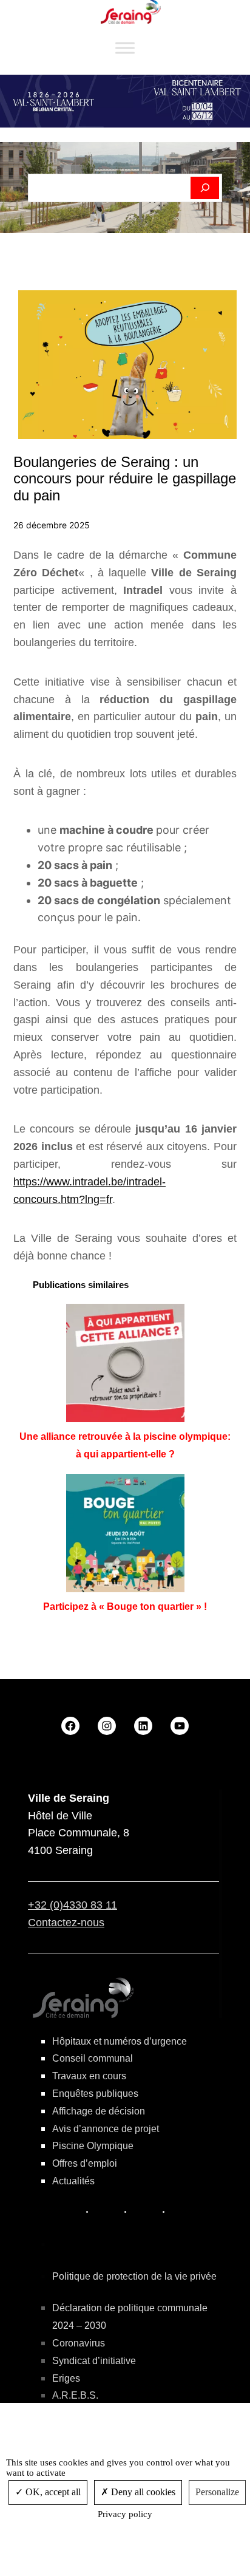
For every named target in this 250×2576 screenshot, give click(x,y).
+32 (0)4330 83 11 (73, 1905)
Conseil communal (93, 2058)
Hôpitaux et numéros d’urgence (120, 2041)
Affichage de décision (99, 2111)
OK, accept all (52, 2492)
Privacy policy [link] (125, 2514)
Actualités (73, 2181)
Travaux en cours (89, 2076)
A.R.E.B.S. (75, 2395)
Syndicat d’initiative (94, 2361)
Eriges (66, 2378)
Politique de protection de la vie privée (134, 2276)
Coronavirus (79, 2343)
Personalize (217, 2492)
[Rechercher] (205, 188)
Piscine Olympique (93, 2146)
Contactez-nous (66, 1923)
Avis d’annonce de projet (106, 2129)
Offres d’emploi (85, 2163)
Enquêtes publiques (95, 2094)
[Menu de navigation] (125, 48)
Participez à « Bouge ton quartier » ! (125, 1607)
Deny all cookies (142, 2492)
